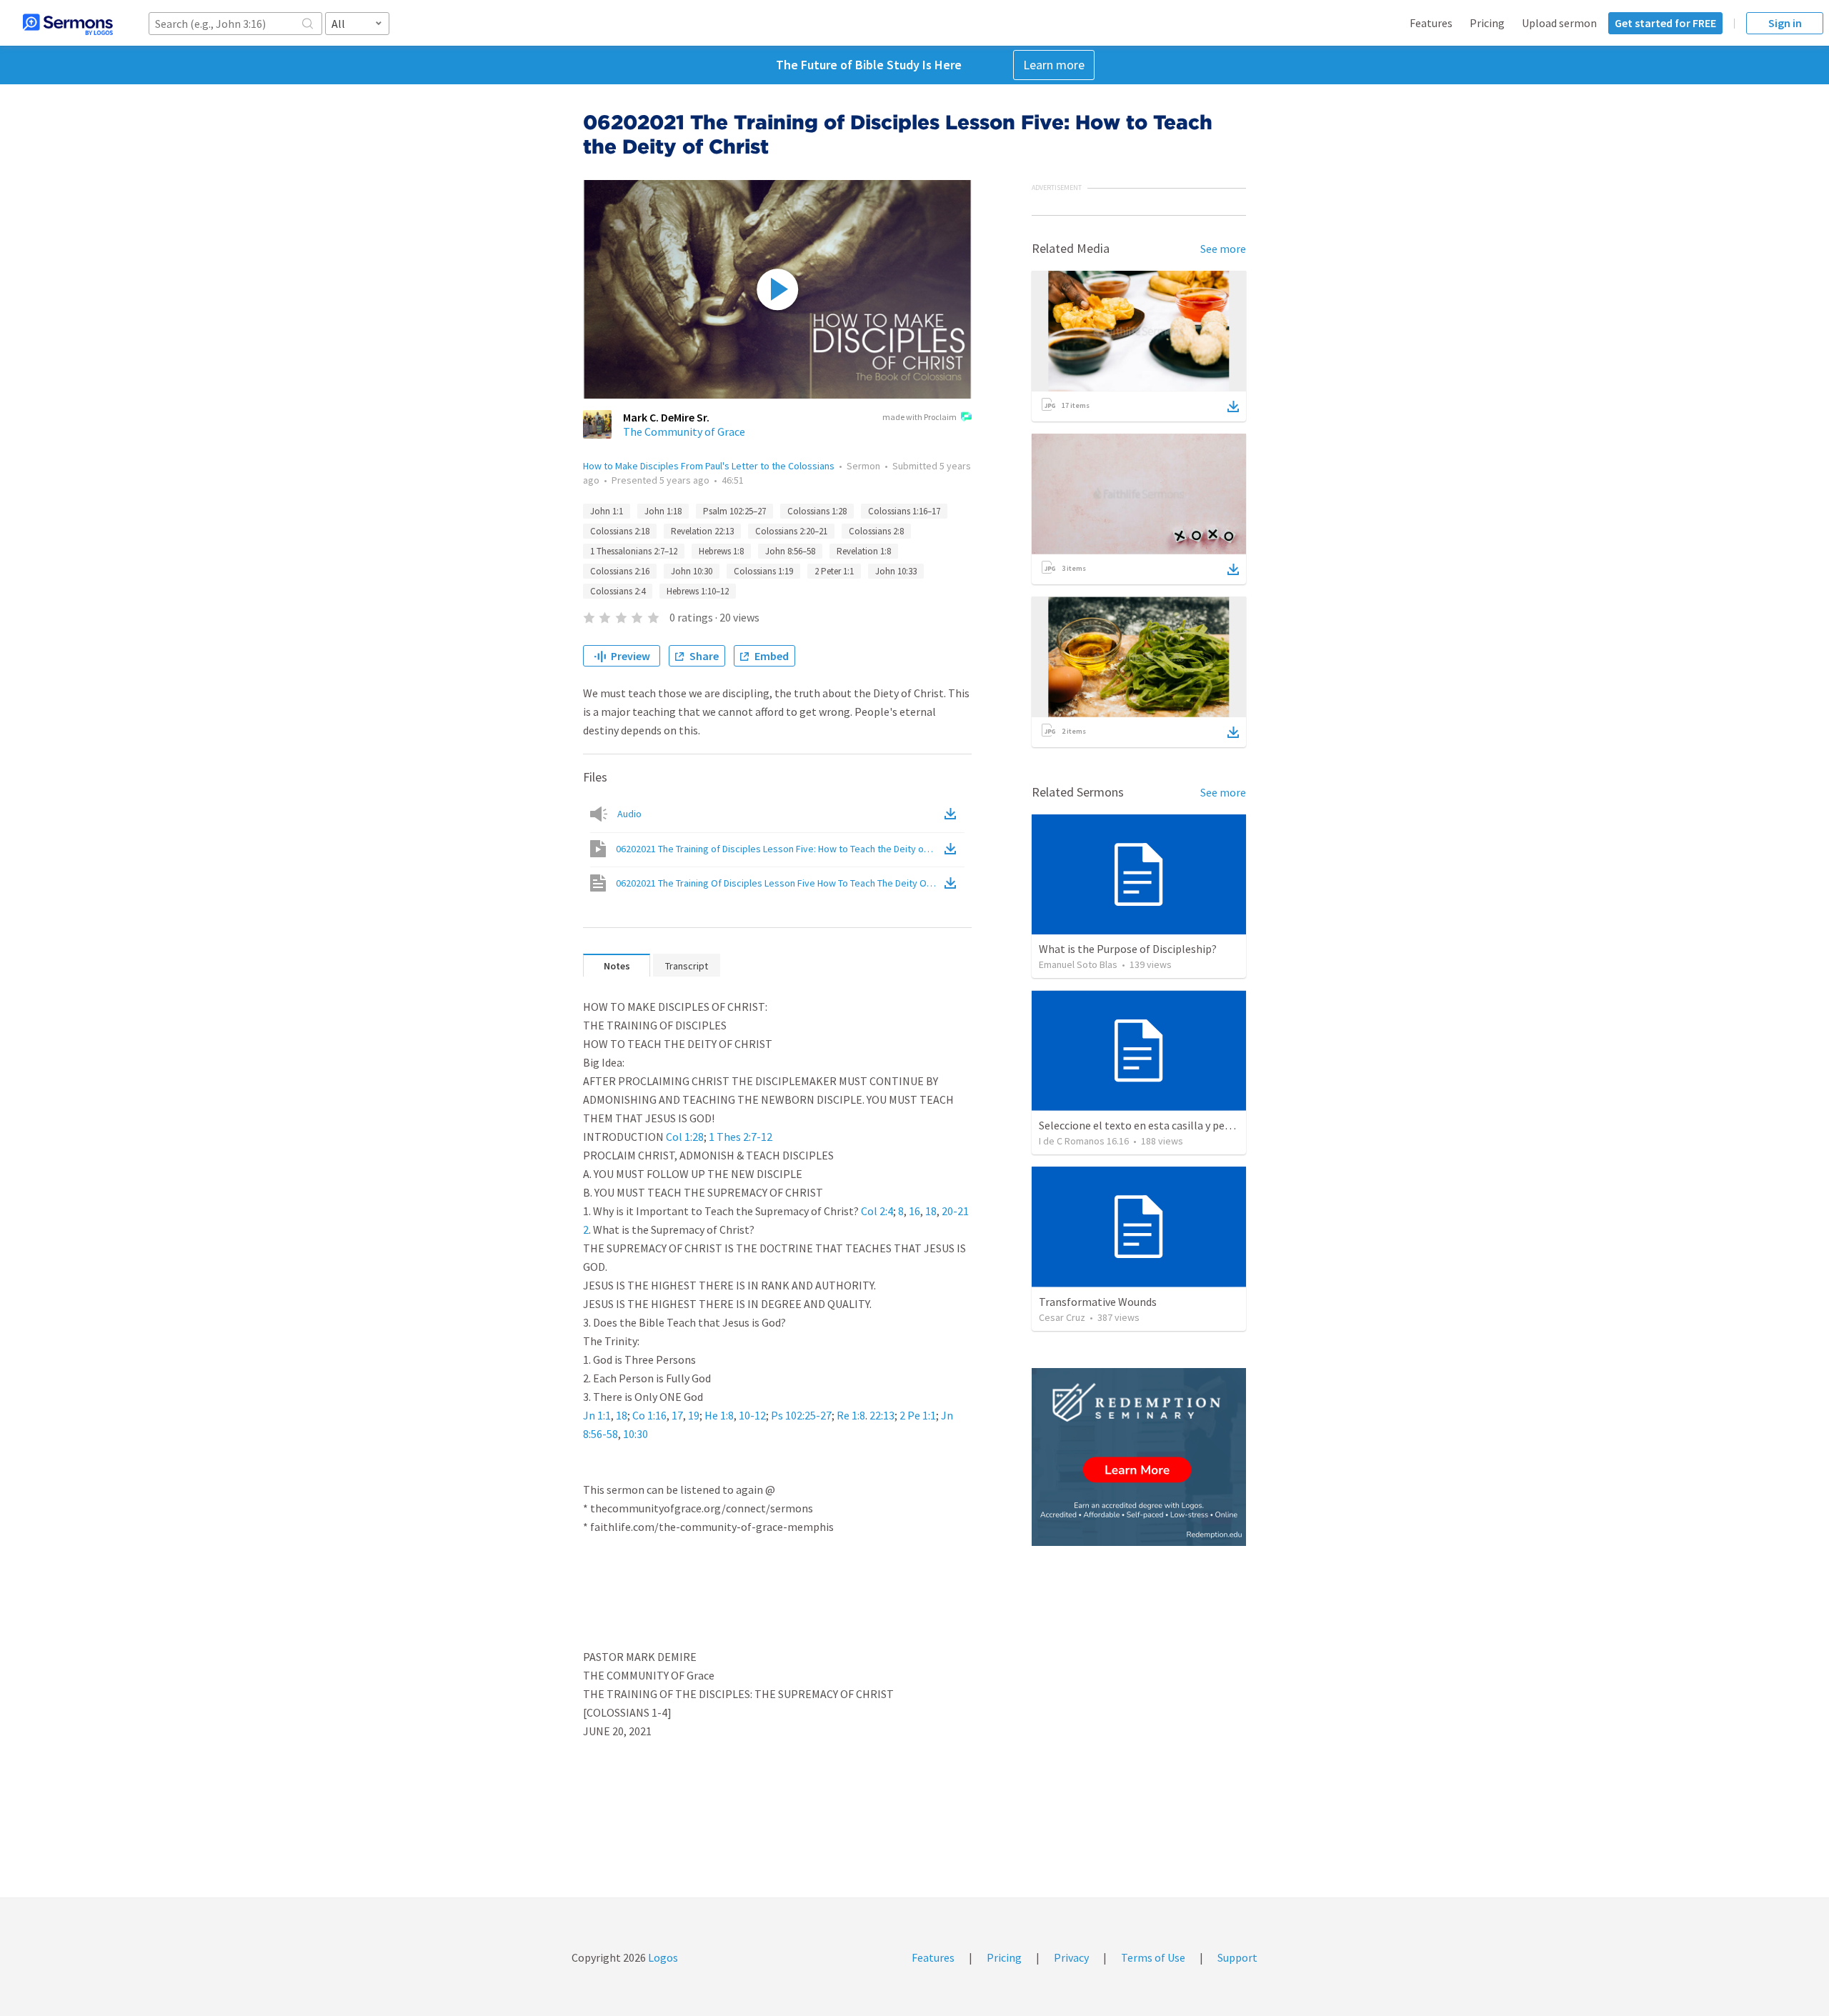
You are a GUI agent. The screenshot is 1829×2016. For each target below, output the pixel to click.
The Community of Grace (684, 431)
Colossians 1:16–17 (904, 511)
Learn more (1054, 65)
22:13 (882, 1415)
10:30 (636, 1434)
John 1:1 (607, 511)
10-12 (752, 1415)
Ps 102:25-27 (801, 1415)
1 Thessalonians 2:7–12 (634, 551)
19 (694, 1415)
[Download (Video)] (953, 849)
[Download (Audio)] (953, 814)
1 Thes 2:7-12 (741, 1137)
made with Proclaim (920, 417)
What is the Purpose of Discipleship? (1128, 949)
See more (1223, 249)
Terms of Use (1153, 1957)
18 (931, 1211)
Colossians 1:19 (763, 571)
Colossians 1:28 (817, 511)
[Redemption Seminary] (1139, 1457)
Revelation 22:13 (702, 531)
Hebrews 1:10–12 (698, 591)
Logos (662, 1957)
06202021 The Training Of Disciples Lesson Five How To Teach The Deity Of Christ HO (779, 883)
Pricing (1487, 23)
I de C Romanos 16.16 (1084, 1141)
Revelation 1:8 (864, 551)
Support (1237, 1957)
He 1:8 (719, 1415)
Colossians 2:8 (876, 531)
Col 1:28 (685, 1137)
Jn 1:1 (597, 1415)
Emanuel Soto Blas (1078, 964)
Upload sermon (1559, 23)
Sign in (1785, 23)
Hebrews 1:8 (721, 551)
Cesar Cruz (1062, 1317)
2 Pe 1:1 (918, 1415)
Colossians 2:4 (618, 591)
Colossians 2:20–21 (791, 531)
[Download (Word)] (953, 883)
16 (914, 1211)
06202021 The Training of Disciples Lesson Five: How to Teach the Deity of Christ (779, 849)
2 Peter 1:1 (834, 571)
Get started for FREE (1665, 23)
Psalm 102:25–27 (734, 511)
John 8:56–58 (790, 551)
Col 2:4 (877, 1211)
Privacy (1071, 1957)
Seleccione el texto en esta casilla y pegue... (1144, 1125)
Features (1431, 23)
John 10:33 (896, 571)
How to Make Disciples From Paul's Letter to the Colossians (709, 466)
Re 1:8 (851, 1415)
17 (677, 1415)
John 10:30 (692, 571)
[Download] (1233, 406)
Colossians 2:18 (620, 531)
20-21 (955, 1211)
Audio (629, 814)
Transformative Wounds (1098, 1302)
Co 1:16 (649, 1415)
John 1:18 (663, 511)
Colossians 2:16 (620, 571)
